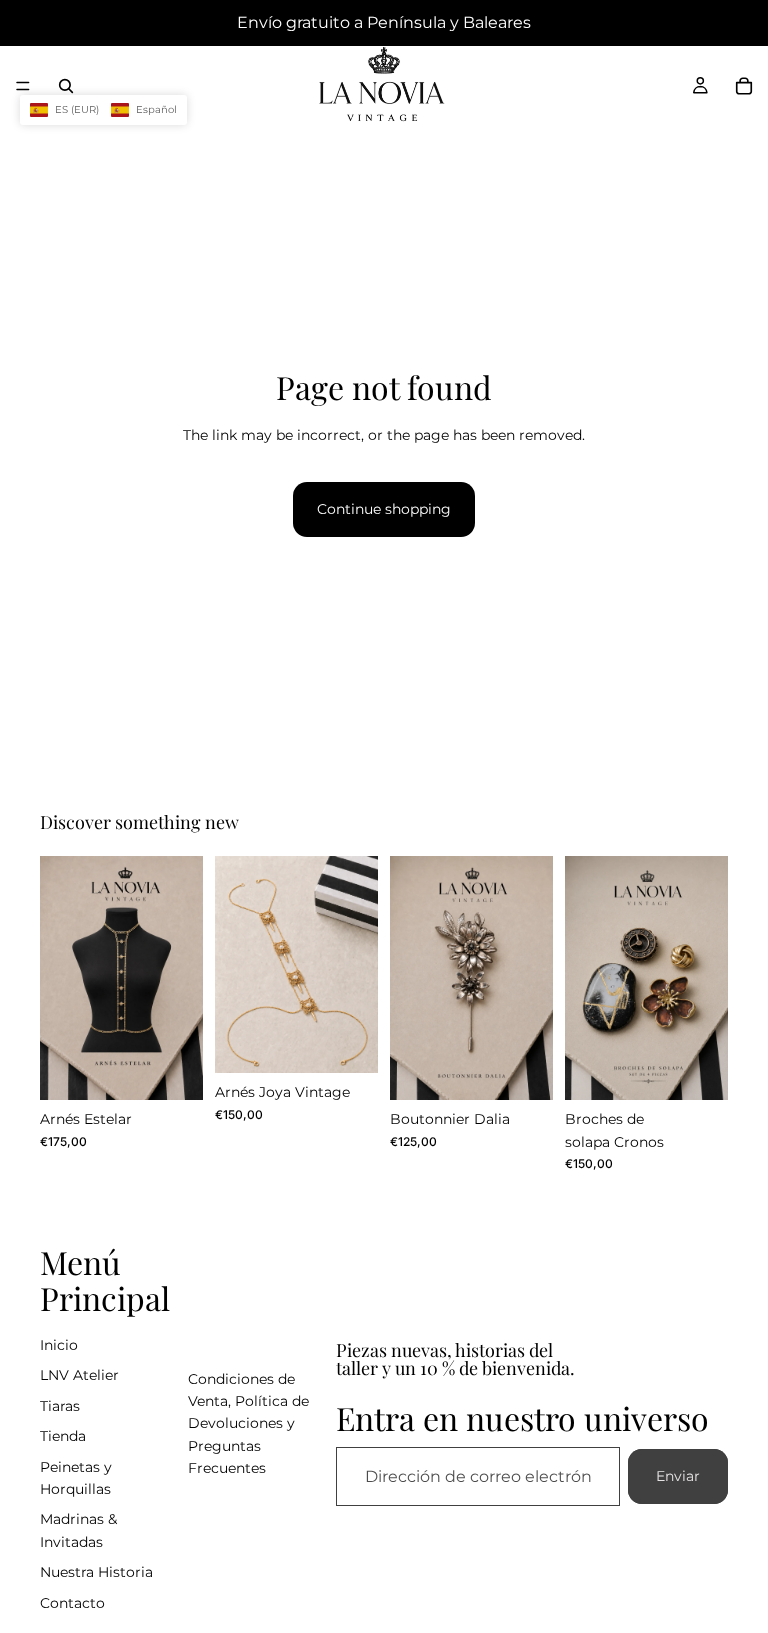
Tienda (63, 1436)
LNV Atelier (79, 1375)
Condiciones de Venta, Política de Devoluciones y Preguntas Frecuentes (248, 1424)
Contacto (72, 1603)
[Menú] (23, 86)
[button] (103, 110)
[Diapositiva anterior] (62, 978)
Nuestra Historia (96, 1572)
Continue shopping (384, 509)
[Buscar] (66, 86)
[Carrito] (744, 86)
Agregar (189, 1069)
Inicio (59, 1345)
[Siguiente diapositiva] (181, 978)
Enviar (678, 1476)
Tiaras (60, 1406)
